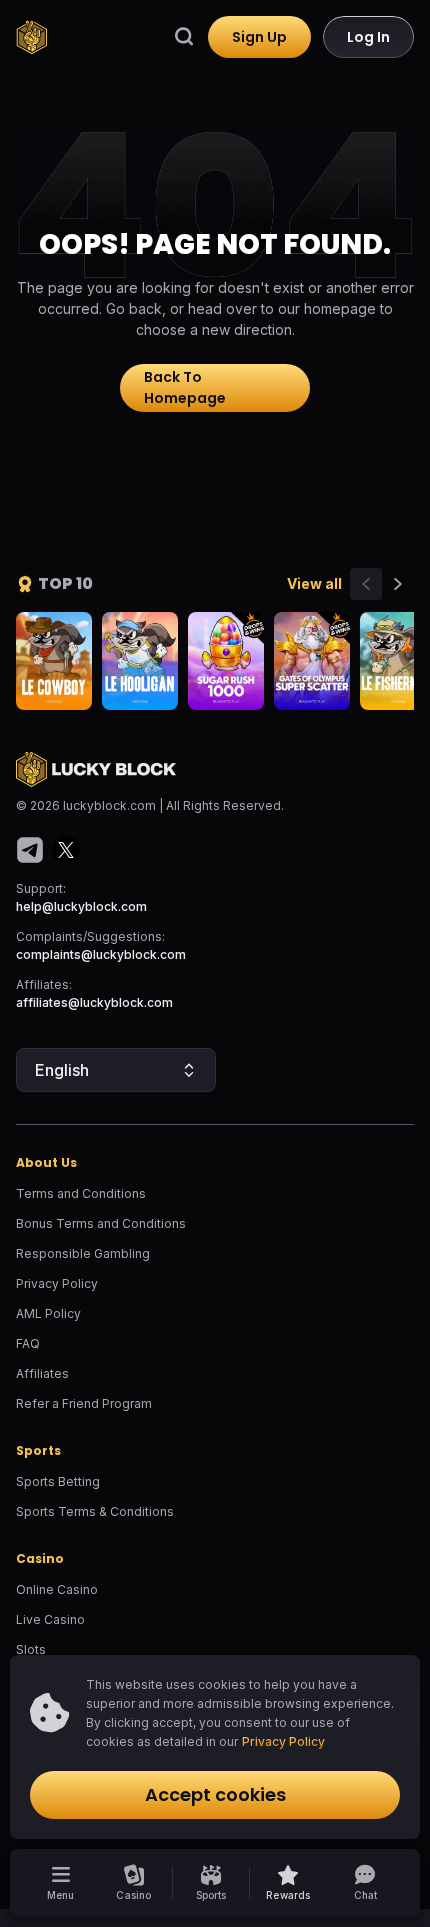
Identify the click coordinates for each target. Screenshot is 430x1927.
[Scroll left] (366, 584)
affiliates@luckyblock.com (94, 1002)
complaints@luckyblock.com (101, 954)
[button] (288, 1883)
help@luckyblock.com (81, 906)
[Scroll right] (398, 584)
